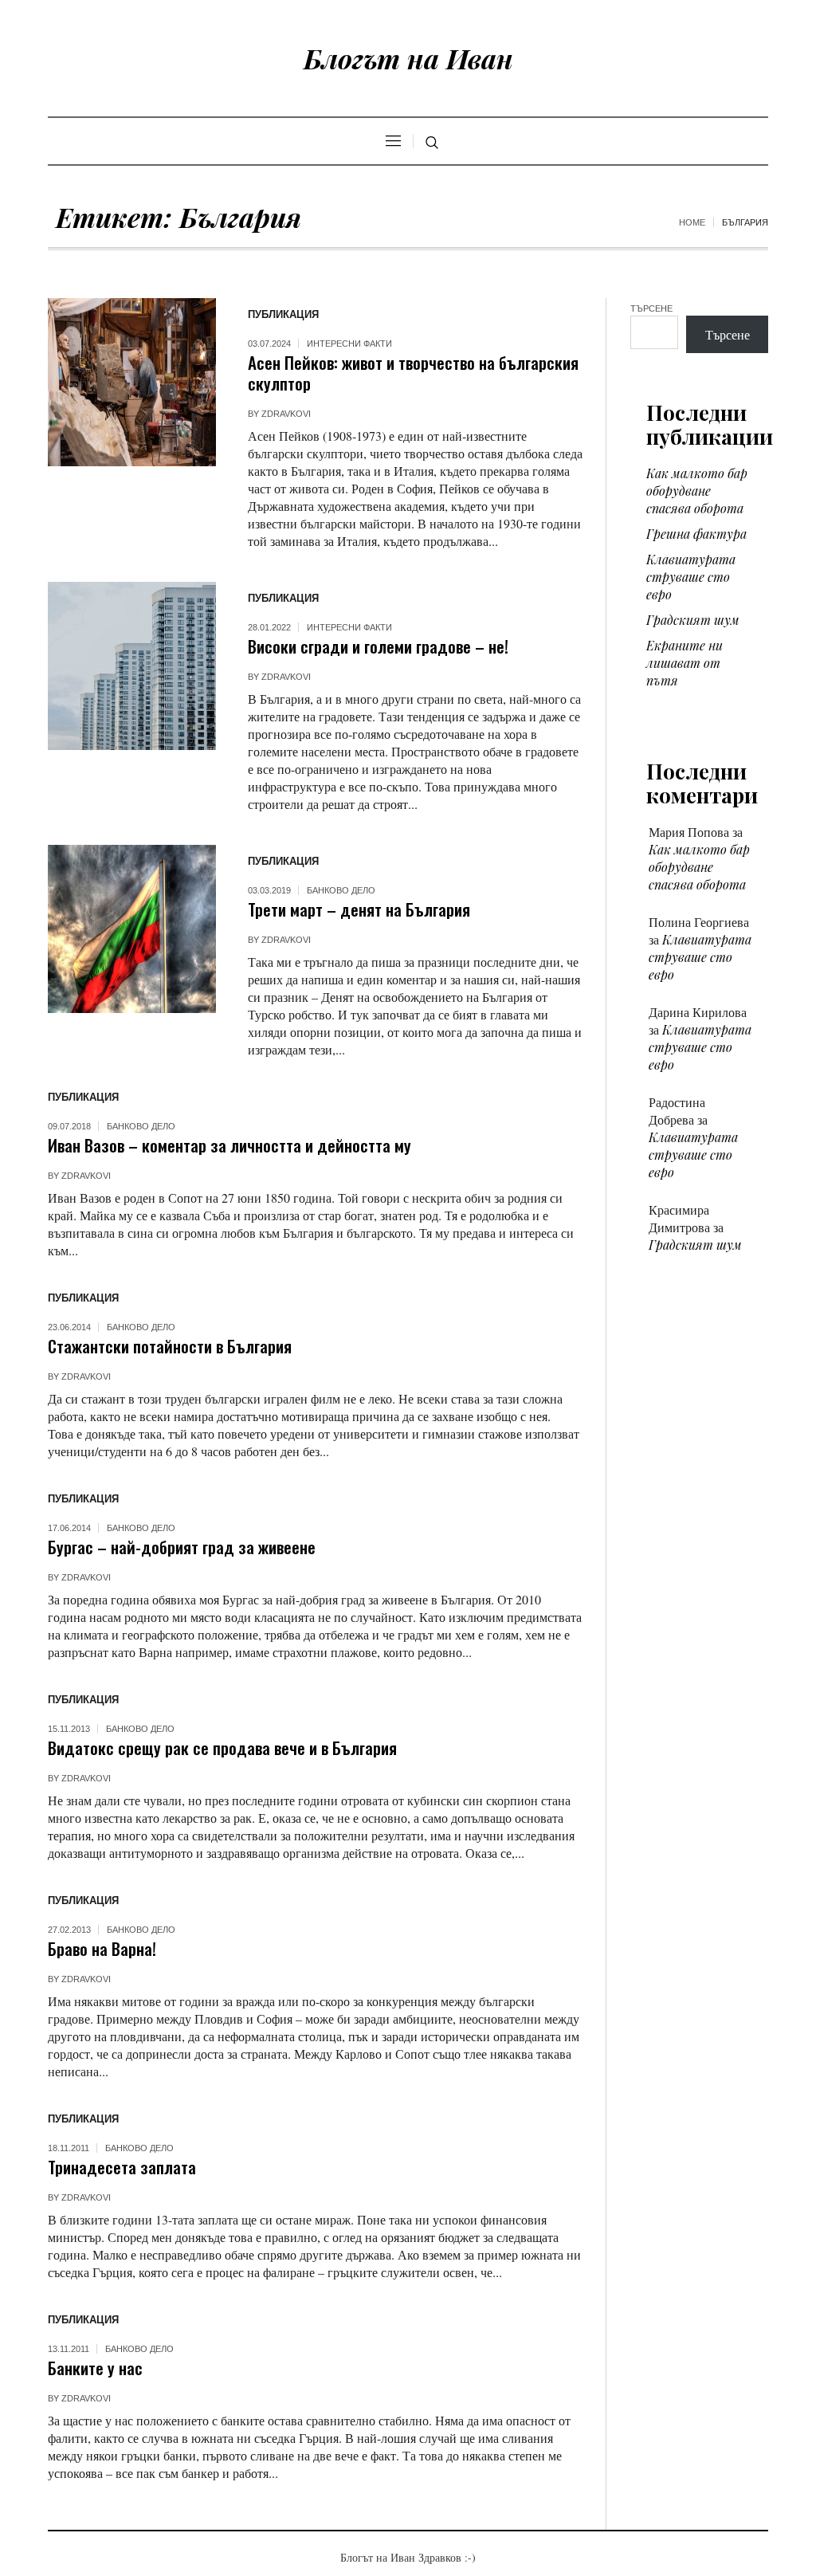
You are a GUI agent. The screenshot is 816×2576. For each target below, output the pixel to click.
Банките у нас (95, 2368)
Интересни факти (349, 344)
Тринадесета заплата (122, 2167)
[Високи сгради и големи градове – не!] (132, 666)
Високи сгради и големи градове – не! (378, 646)
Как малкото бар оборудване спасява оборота (697, 491)
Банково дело (341, 890)
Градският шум (693, 620)
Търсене (651, 308)
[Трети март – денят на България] (132, 929)
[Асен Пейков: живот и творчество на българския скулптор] (132, 382)
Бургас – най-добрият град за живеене (182, 1547)
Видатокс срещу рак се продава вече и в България (222, 1747)
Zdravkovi (286, 414)
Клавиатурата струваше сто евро (691, 577)
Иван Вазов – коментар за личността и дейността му (229, 1145)
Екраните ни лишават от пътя (685, 663)
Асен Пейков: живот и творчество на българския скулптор (413, 373)
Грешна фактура (696, 534)
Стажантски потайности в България (170, 1346)
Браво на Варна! (102, 1948)
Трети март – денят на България (359, 909)
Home (692, 222)
